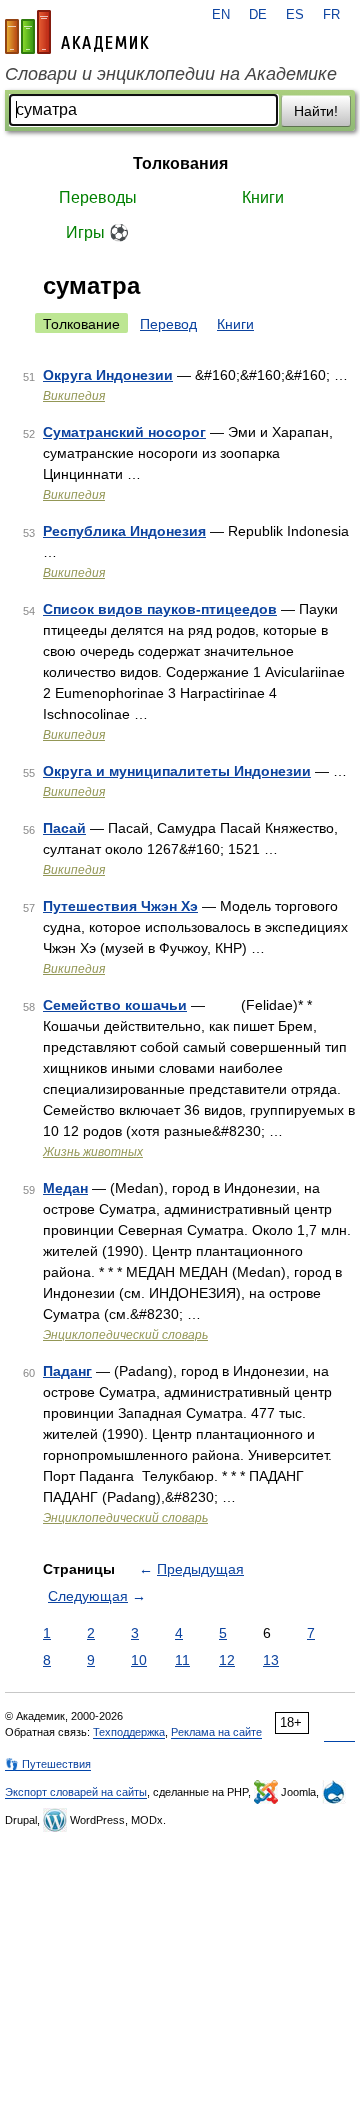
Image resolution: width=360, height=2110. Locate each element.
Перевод (168, 324)
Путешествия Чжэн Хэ (120, 906)
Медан (65, 1188)
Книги (263, 197)
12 (227, 1660)
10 (139, 1660)
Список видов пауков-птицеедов (160, 609)
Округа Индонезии (108, 375)
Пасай (64, 828)
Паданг (67, 1371)
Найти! (316, 111)
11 (182, 1660)
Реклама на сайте (216, 1732)
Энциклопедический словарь (125, 1335)
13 (271, 1660)
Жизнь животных (93, 1152)
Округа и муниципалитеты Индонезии (177, 771)
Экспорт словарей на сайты (76, 1792)
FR (331, 15)
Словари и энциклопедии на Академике (171, 74)
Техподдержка (129, 1732)
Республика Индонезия (124, 531)
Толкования (180, 163)
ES (295, 15)
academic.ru (77, 32)
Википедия (74, 396)
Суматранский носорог (124, 432)
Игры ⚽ (97, 232)
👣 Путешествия (48, 1764)
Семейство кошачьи (115, 1005)
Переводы (98, 197)
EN (221, 15)
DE (258, 15)
